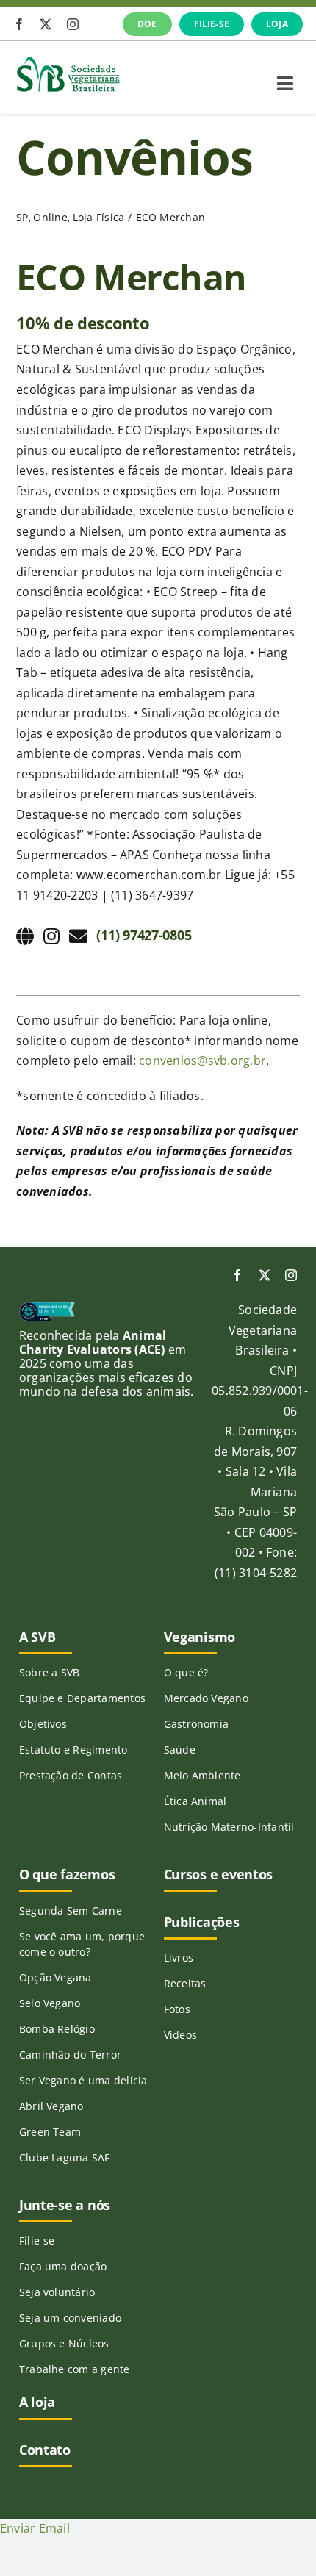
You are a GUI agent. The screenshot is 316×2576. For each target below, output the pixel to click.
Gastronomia (197, 1724)
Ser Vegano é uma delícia (83, 2080)
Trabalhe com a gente (75, 2369)
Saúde (180, 1750)
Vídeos (180, 2035)
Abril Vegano (51, 2106)
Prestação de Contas (71, 1775)
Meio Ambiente (202, 1775)
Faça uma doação (63, 2266)
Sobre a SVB (50, 1672)
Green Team (50, 2132)
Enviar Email (35, 2528)
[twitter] (46, 24)
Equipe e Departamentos (82, 1698)
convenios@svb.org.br (202, 1061)
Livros (179, 1958)
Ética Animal (195, 1801)
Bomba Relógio (57, 2029)
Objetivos (43, 1724)
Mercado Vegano (206, 1698)
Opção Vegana (55, 1977)
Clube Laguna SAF (65, 2157)
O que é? (186, 1672)
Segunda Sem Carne (71, 1911)
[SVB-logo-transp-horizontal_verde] (68, 60)
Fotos (177, 2009)
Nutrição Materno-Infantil (229, 1827)
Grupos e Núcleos (64, 2343)
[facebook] (19, 24)
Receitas (185, 1983)
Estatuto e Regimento (73, 1750)
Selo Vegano (50, 2003)
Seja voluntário (57, 2292)
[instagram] (73, 24)
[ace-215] (47, 1307)
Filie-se (37, 2240)
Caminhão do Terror (70, 2055)
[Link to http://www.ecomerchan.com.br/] (25, 936)
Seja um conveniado (70, 2318)
